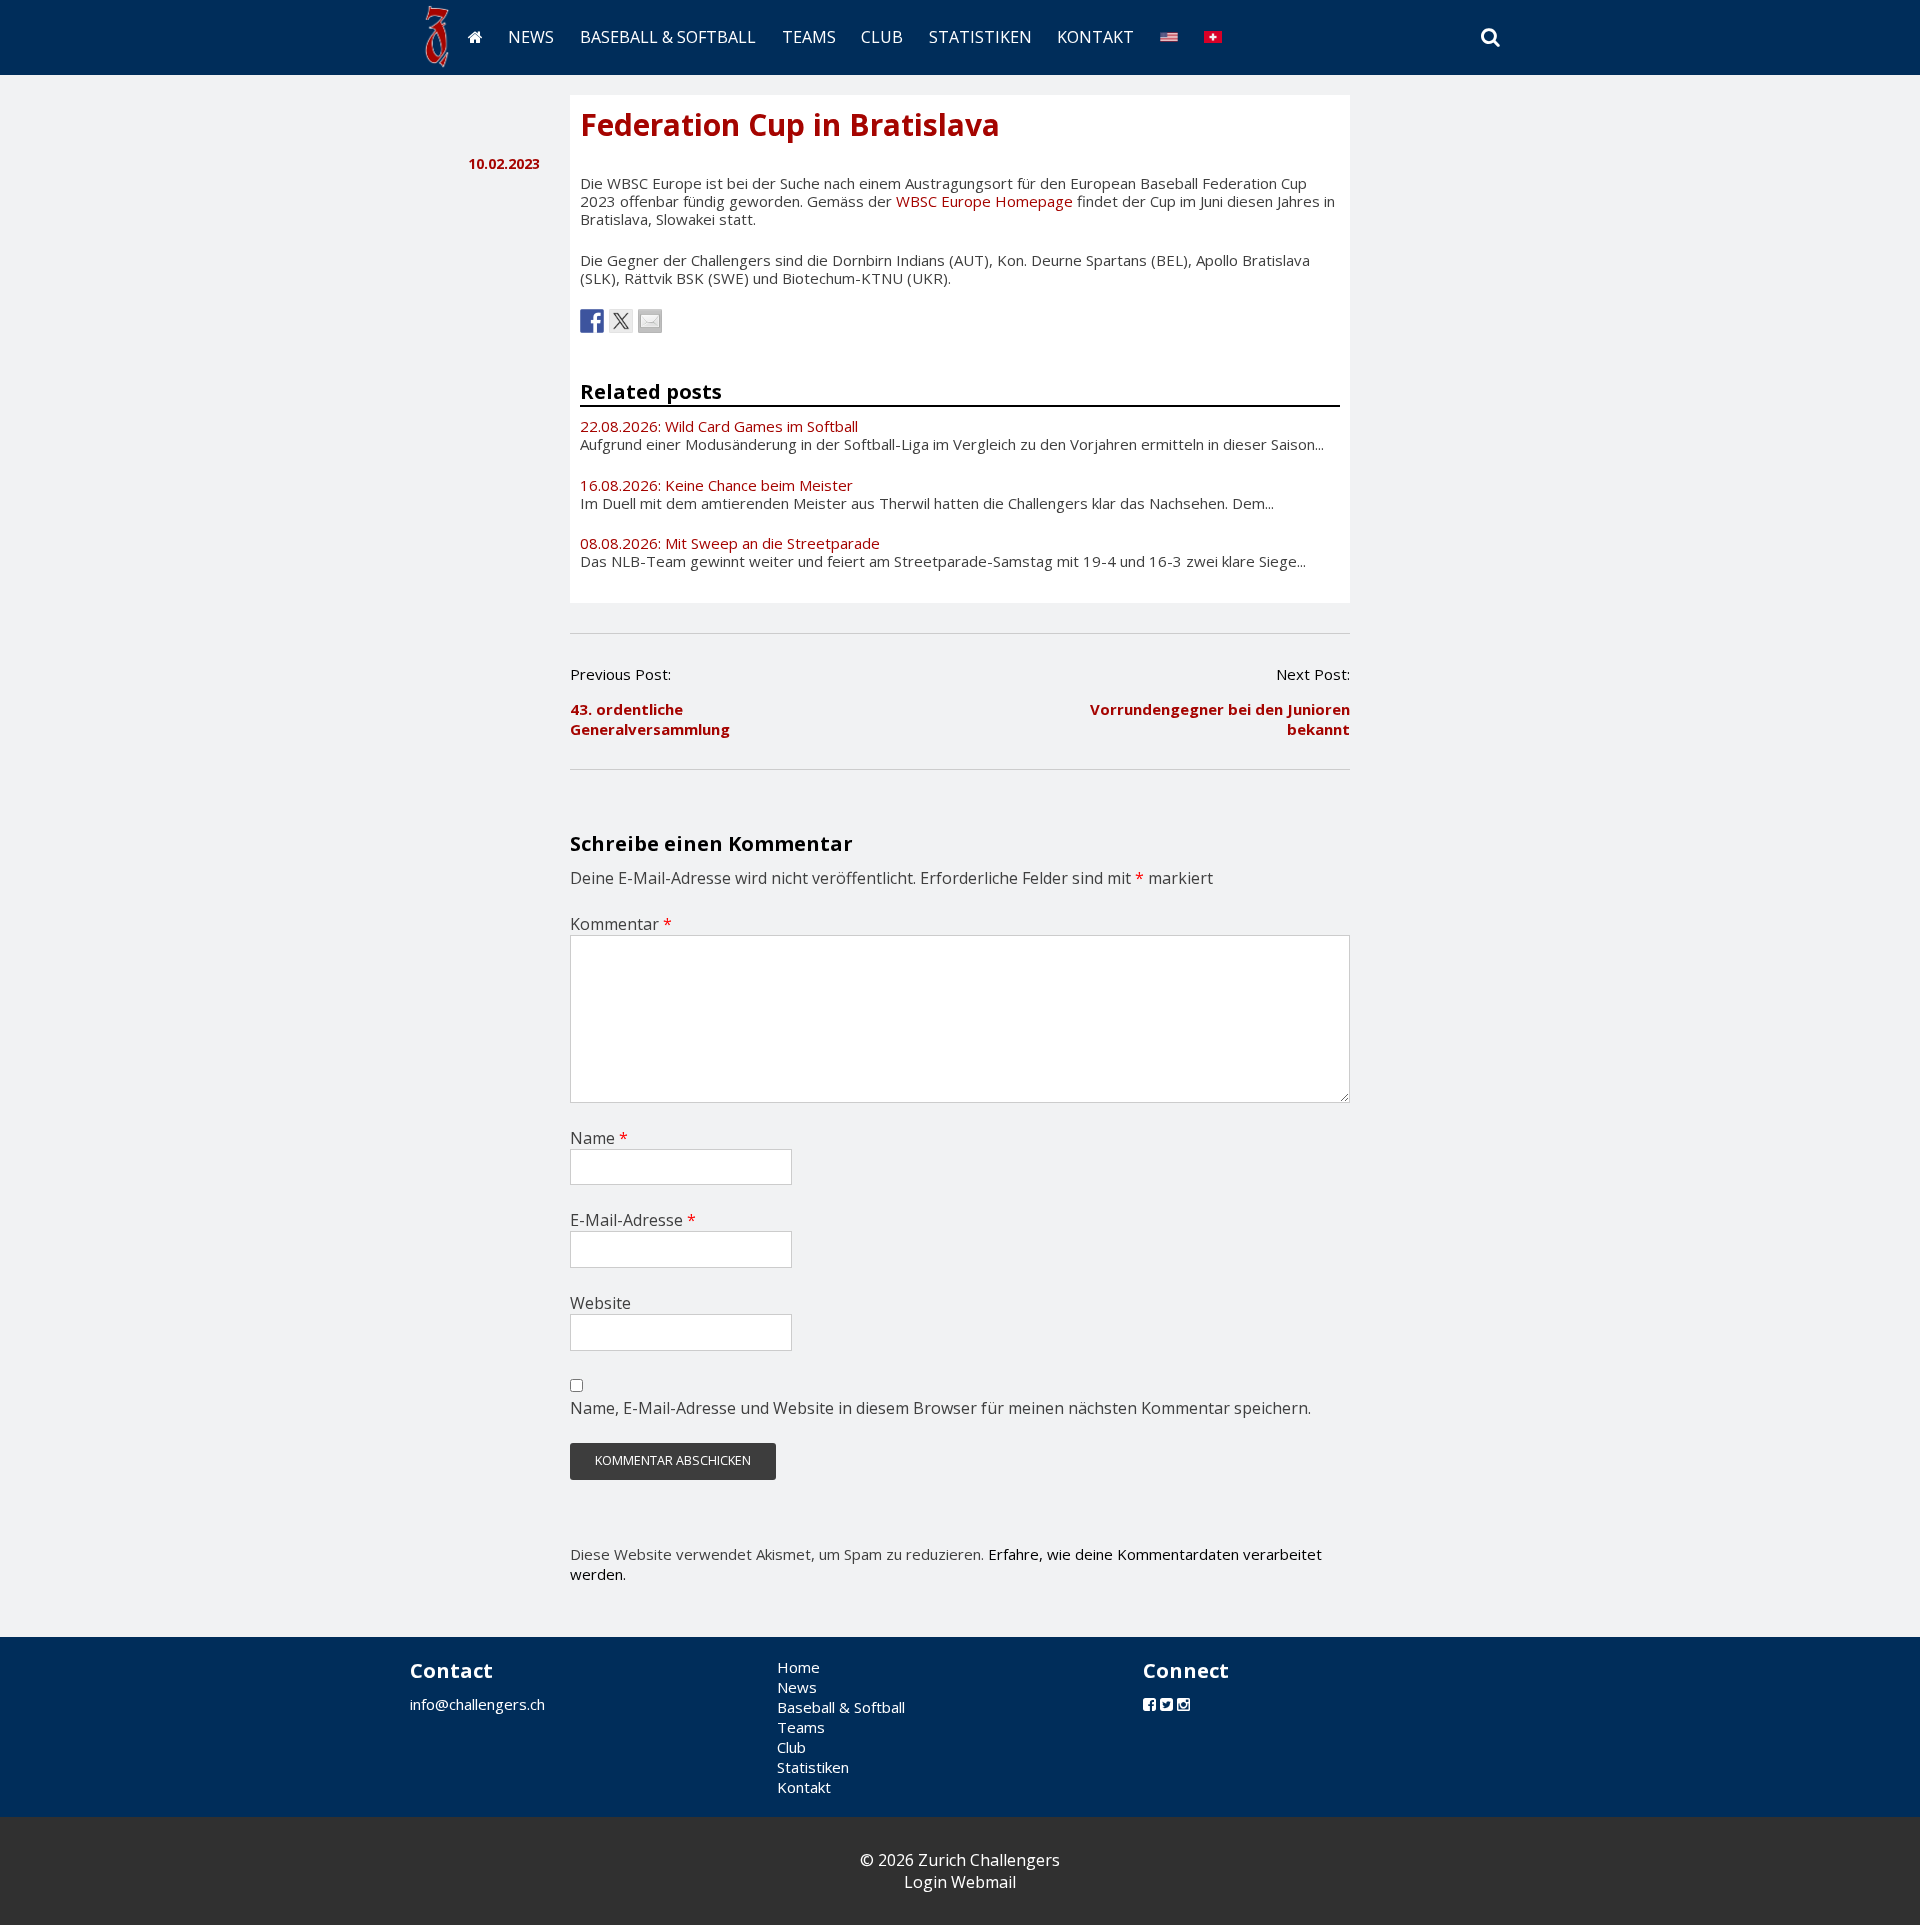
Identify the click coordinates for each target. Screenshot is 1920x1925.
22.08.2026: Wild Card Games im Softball (719, 426)
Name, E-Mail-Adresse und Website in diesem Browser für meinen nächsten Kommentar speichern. (940, 1408)
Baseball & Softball (668, 37)
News (531, 37)
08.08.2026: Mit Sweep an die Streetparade (730, 543)
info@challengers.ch (477, 1704)
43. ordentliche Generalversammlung (650, 719)
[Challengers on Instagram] (1183, 1704)
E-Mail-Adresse (633, 1220)
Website (600, 1303)
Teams (809, 37)
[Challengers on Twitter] (1166, 1704)
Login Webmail (960, 1882)
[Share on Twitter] (621, 321)
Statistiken (980, 37)
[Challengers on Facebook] (1149, 1704)
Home (798, 1667)
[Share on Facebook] (592, 321)
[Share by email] (650, 321)
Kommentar (621, 924)
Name (599, 1138)
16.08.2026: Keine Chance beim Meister (716, 485)
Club (882, 37)
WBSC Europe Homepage (984, 201)
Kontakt (1095, 37)
